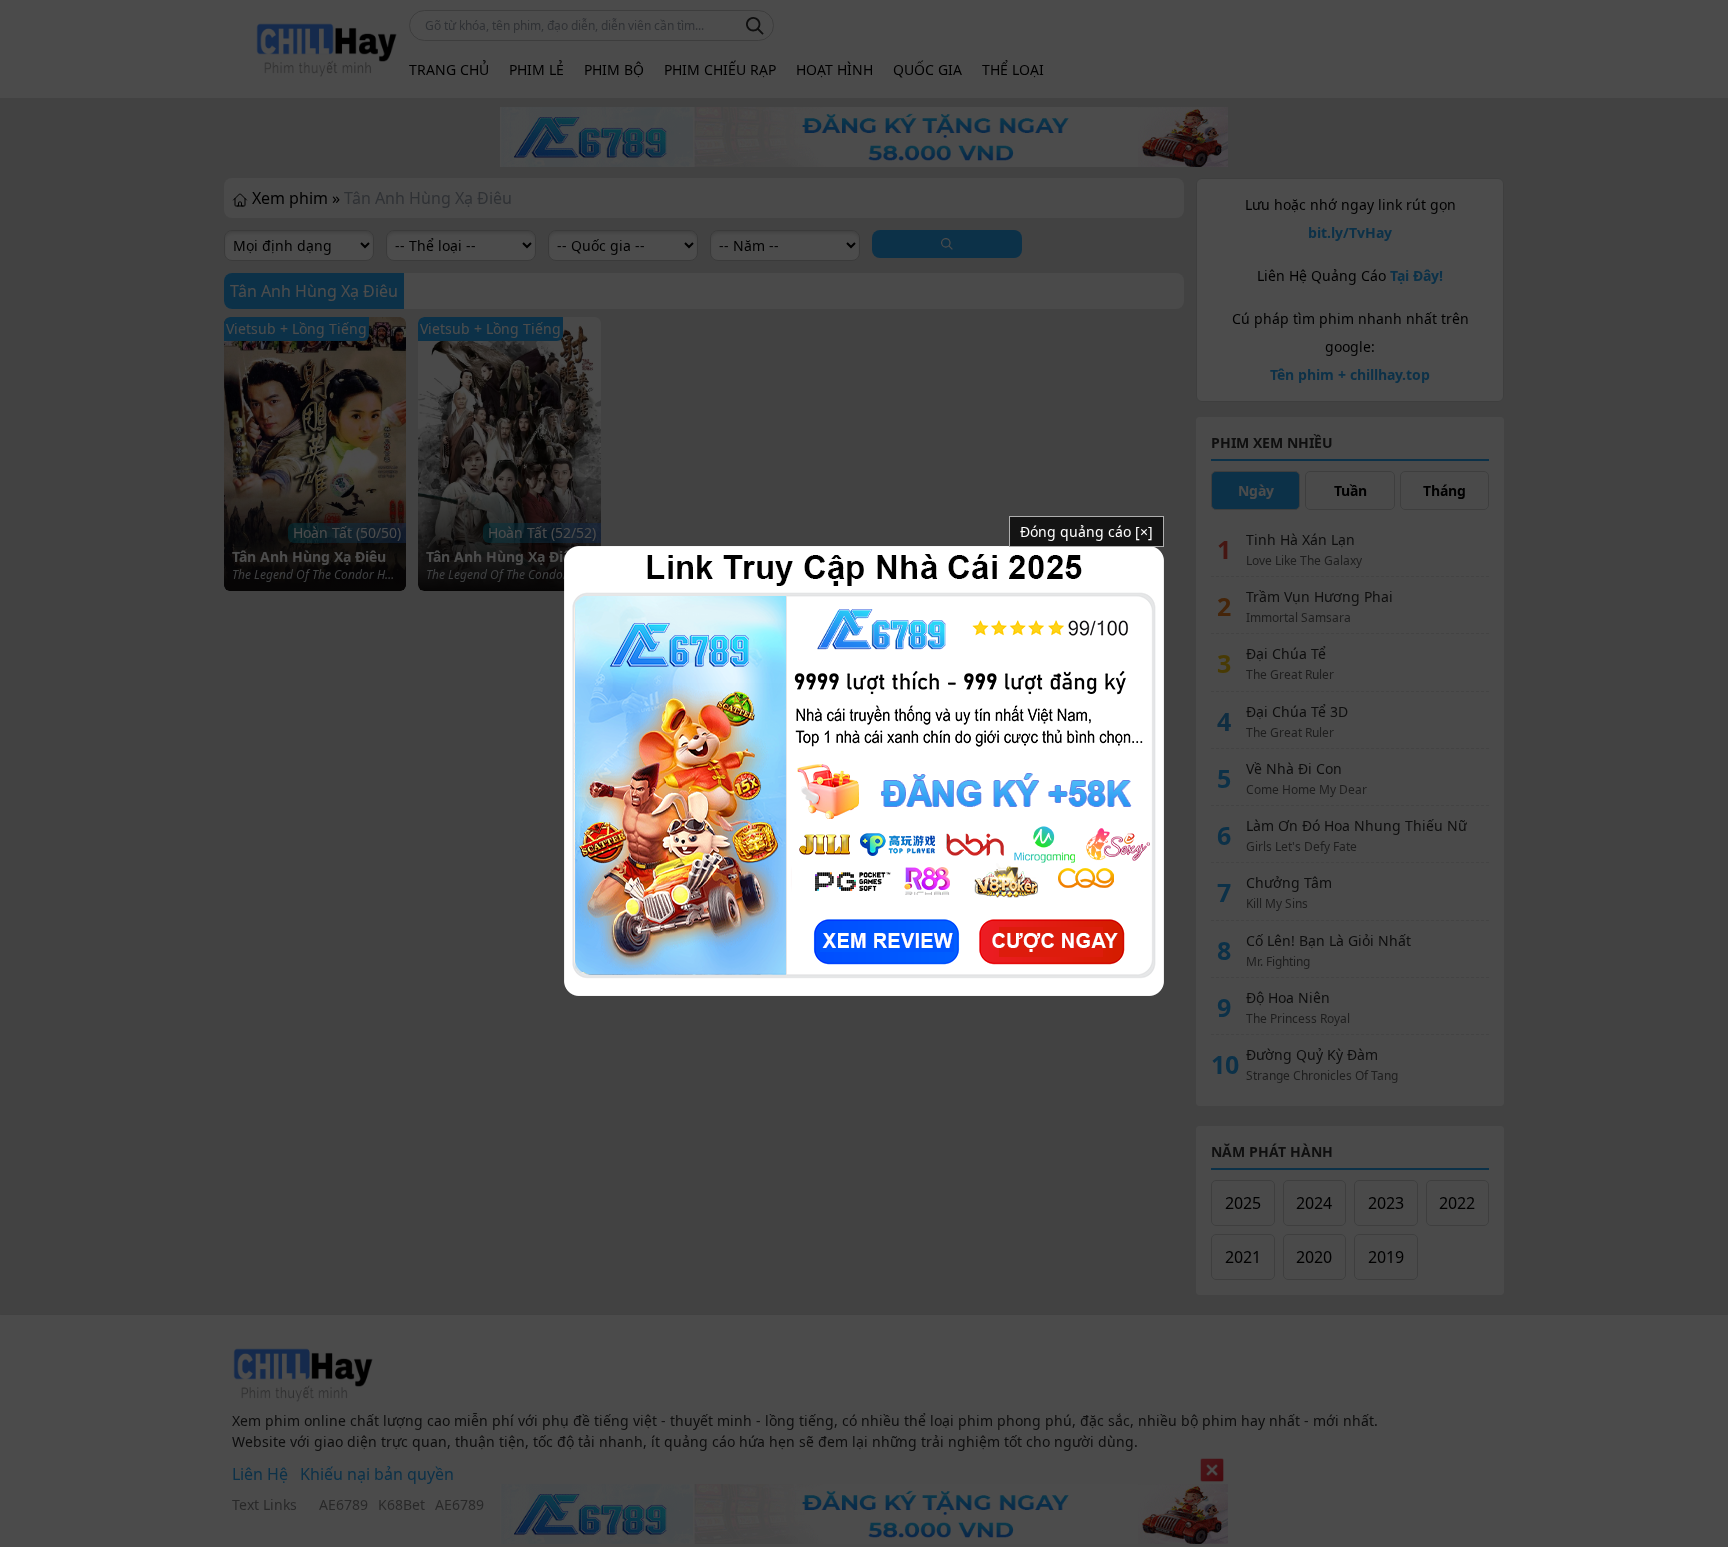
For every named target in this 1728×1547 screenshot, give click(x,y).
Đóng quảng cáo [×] (1086, 531)
